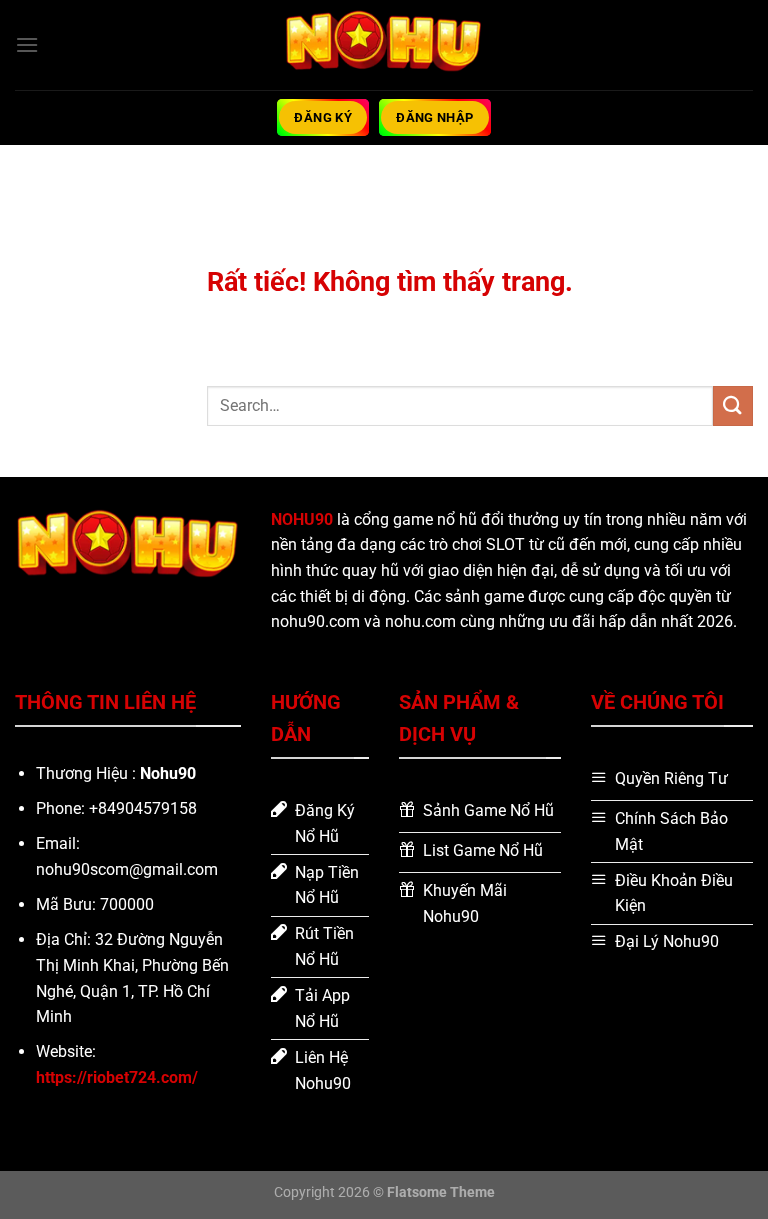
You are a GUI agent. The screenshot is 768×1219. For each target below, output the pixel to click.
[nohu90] (384, 44)
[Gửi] (733, 405)
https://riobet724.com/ (117, 1077)
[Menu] (27, 44)
